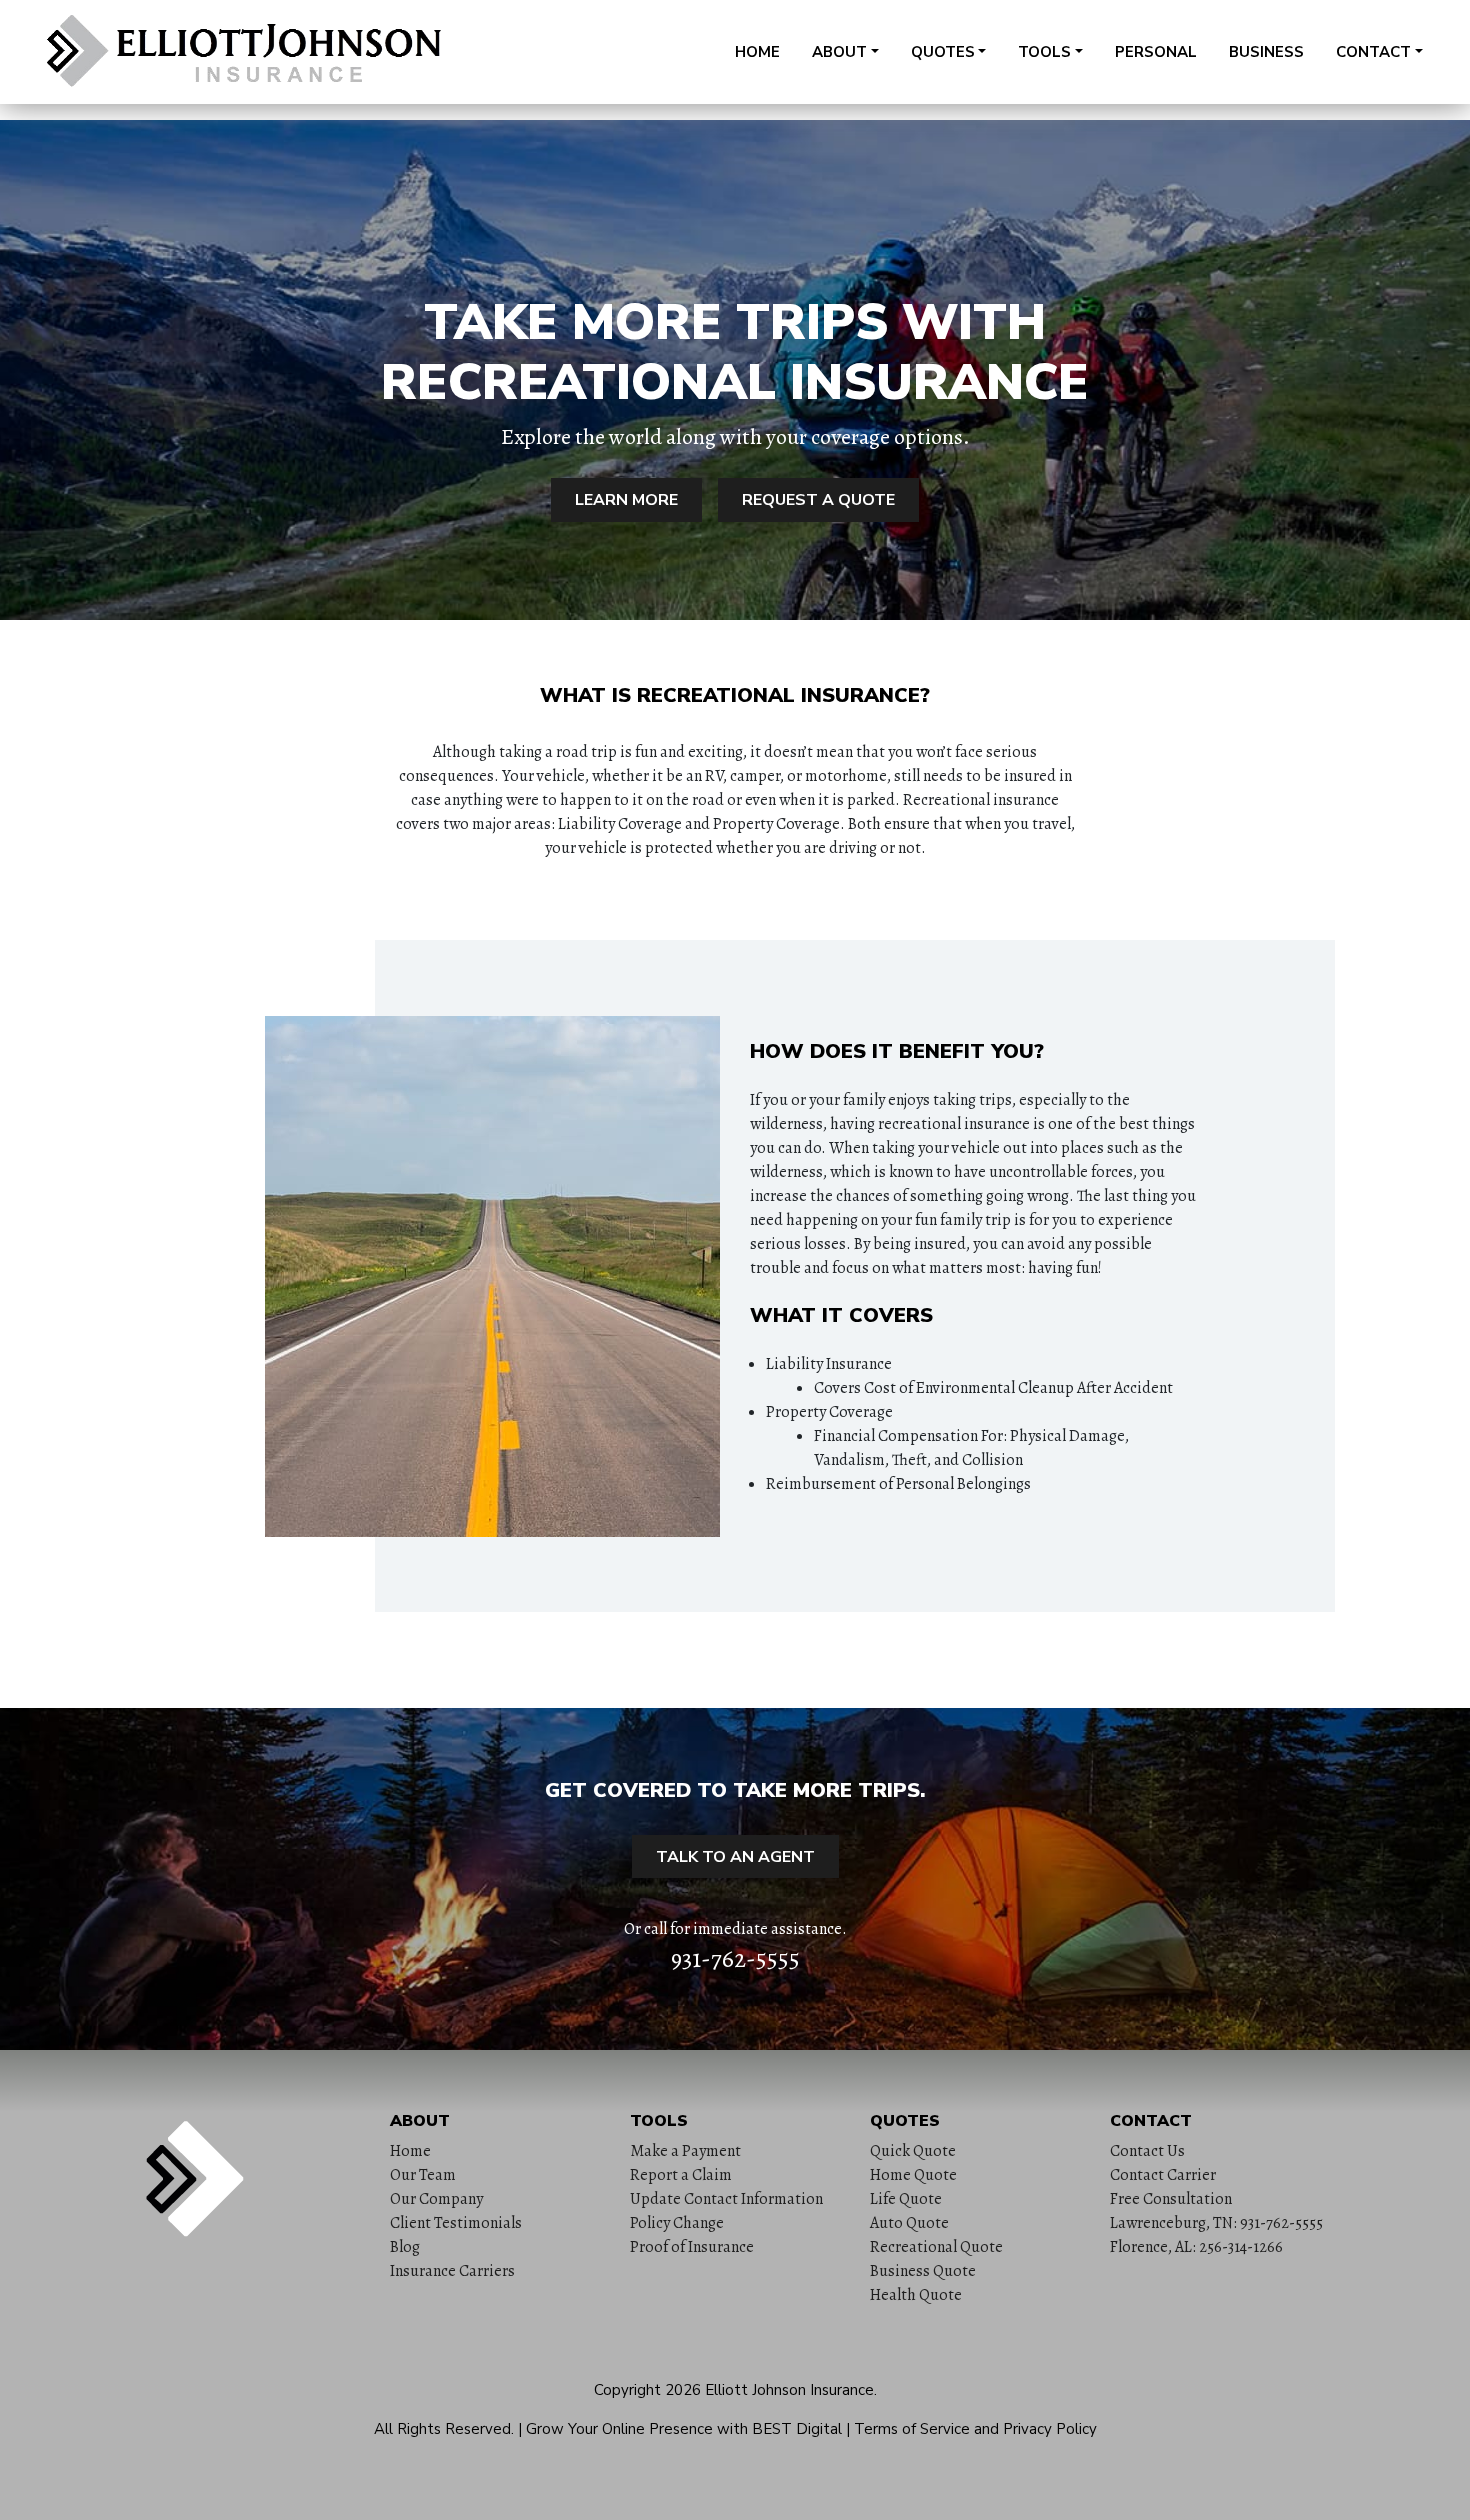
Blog (405, 2247)
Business (1266, 52)
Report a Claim (681, 2175)
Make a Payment (685, 2151)
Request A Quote (818, 500)
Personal (1156, 52)
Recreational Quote (936, 2247)
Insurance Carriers (452, 2271)
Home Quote (913, 2175)
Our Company (436, 2199)
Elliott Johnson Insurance (789, 2390)
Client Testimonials (456, 2223)
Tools (1044, 52)
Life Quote (906, 2199)
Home (757, 52)
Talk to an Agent (735, 1857)
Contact (1373, 52)
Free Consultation (1171, 2199)
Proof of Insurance (692, 2247)
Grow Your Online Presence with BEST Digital (684, 2429)
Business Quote (923, 2271)
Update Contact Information (726, 2199)
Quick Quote (913, 2151)
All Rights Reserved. (444, 2429)
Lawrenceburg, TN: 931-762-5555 (1216, 2223)
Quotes (943, 52)
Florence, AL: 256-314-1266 (1196, 2247)
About (839, 52)
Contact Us (1147, 2151)
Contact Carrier (1163, 2175)
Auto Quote (909, 2223)
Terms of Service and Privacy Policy (975, 2429)
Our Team (423, 2175)
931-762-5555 (735, 1959)
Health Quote (916, 2295)
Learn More (626, 500)
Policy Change (677, 2223)
